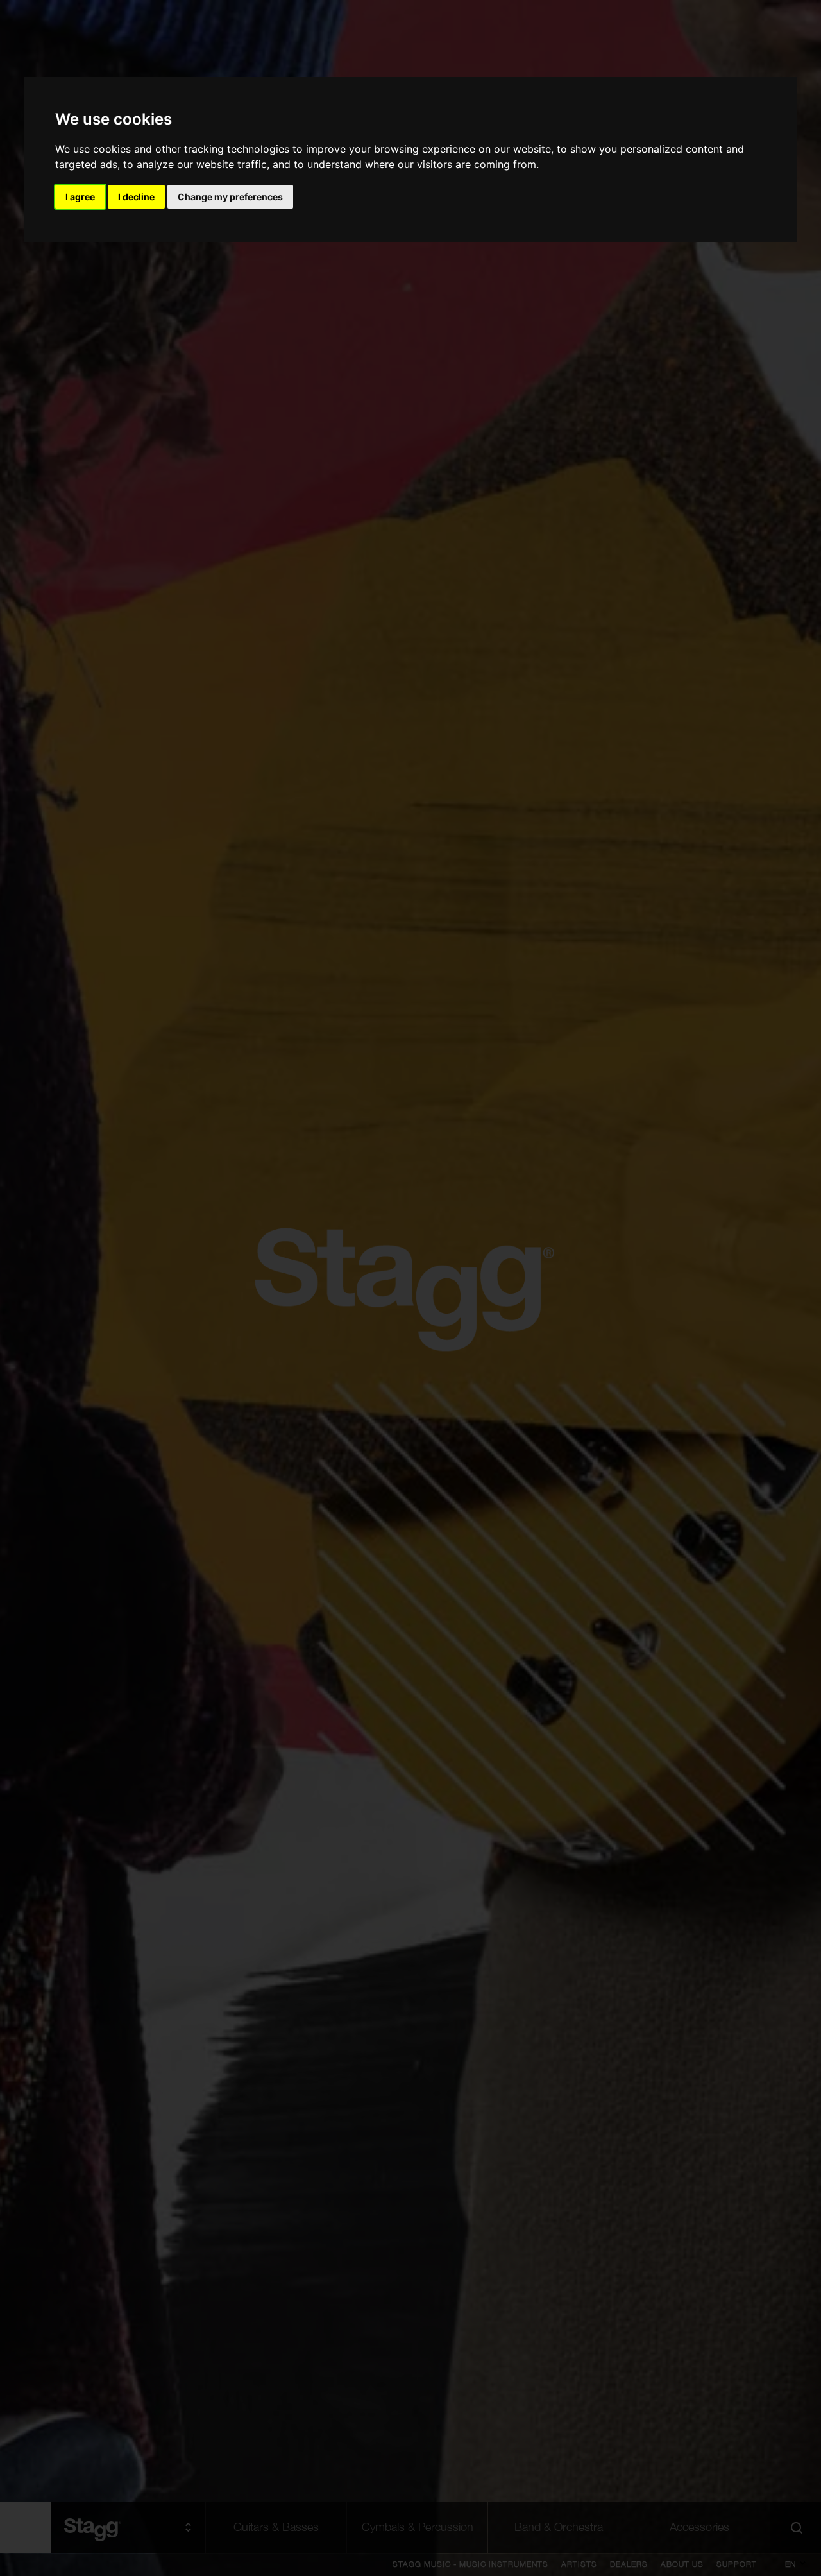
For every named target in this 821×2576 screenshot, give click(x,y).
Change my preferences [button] (230, 197)
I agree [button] (80, 197)
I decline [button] (136, 197)
